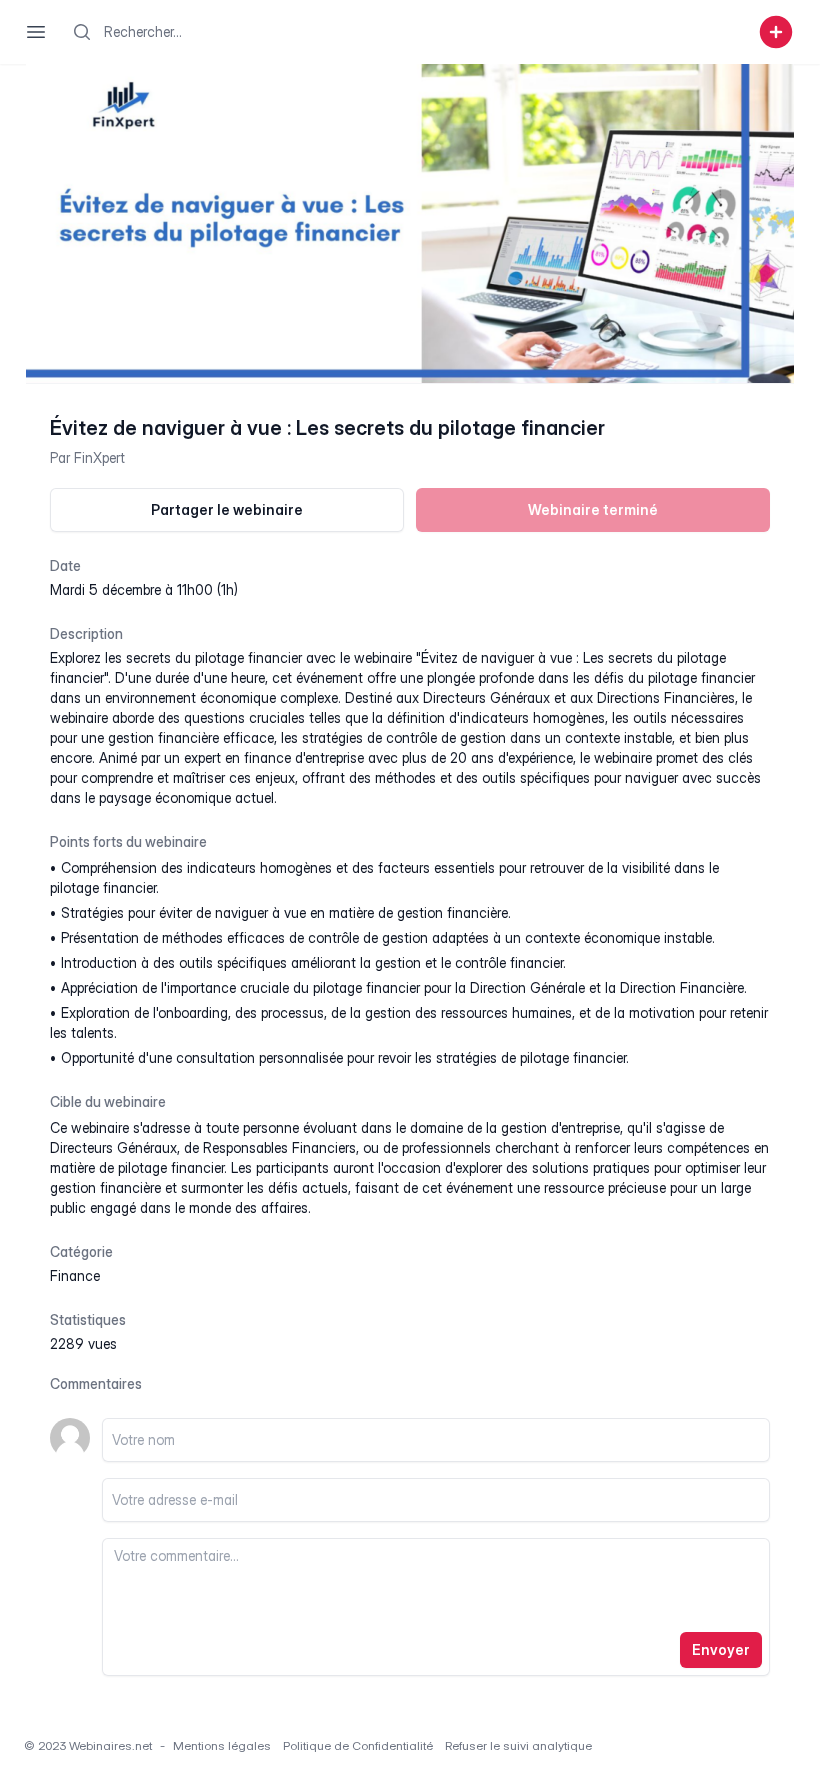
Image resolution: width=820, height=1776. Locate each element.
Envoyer (721, 1649)
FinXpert (99, 457)
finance (75, 1275)
